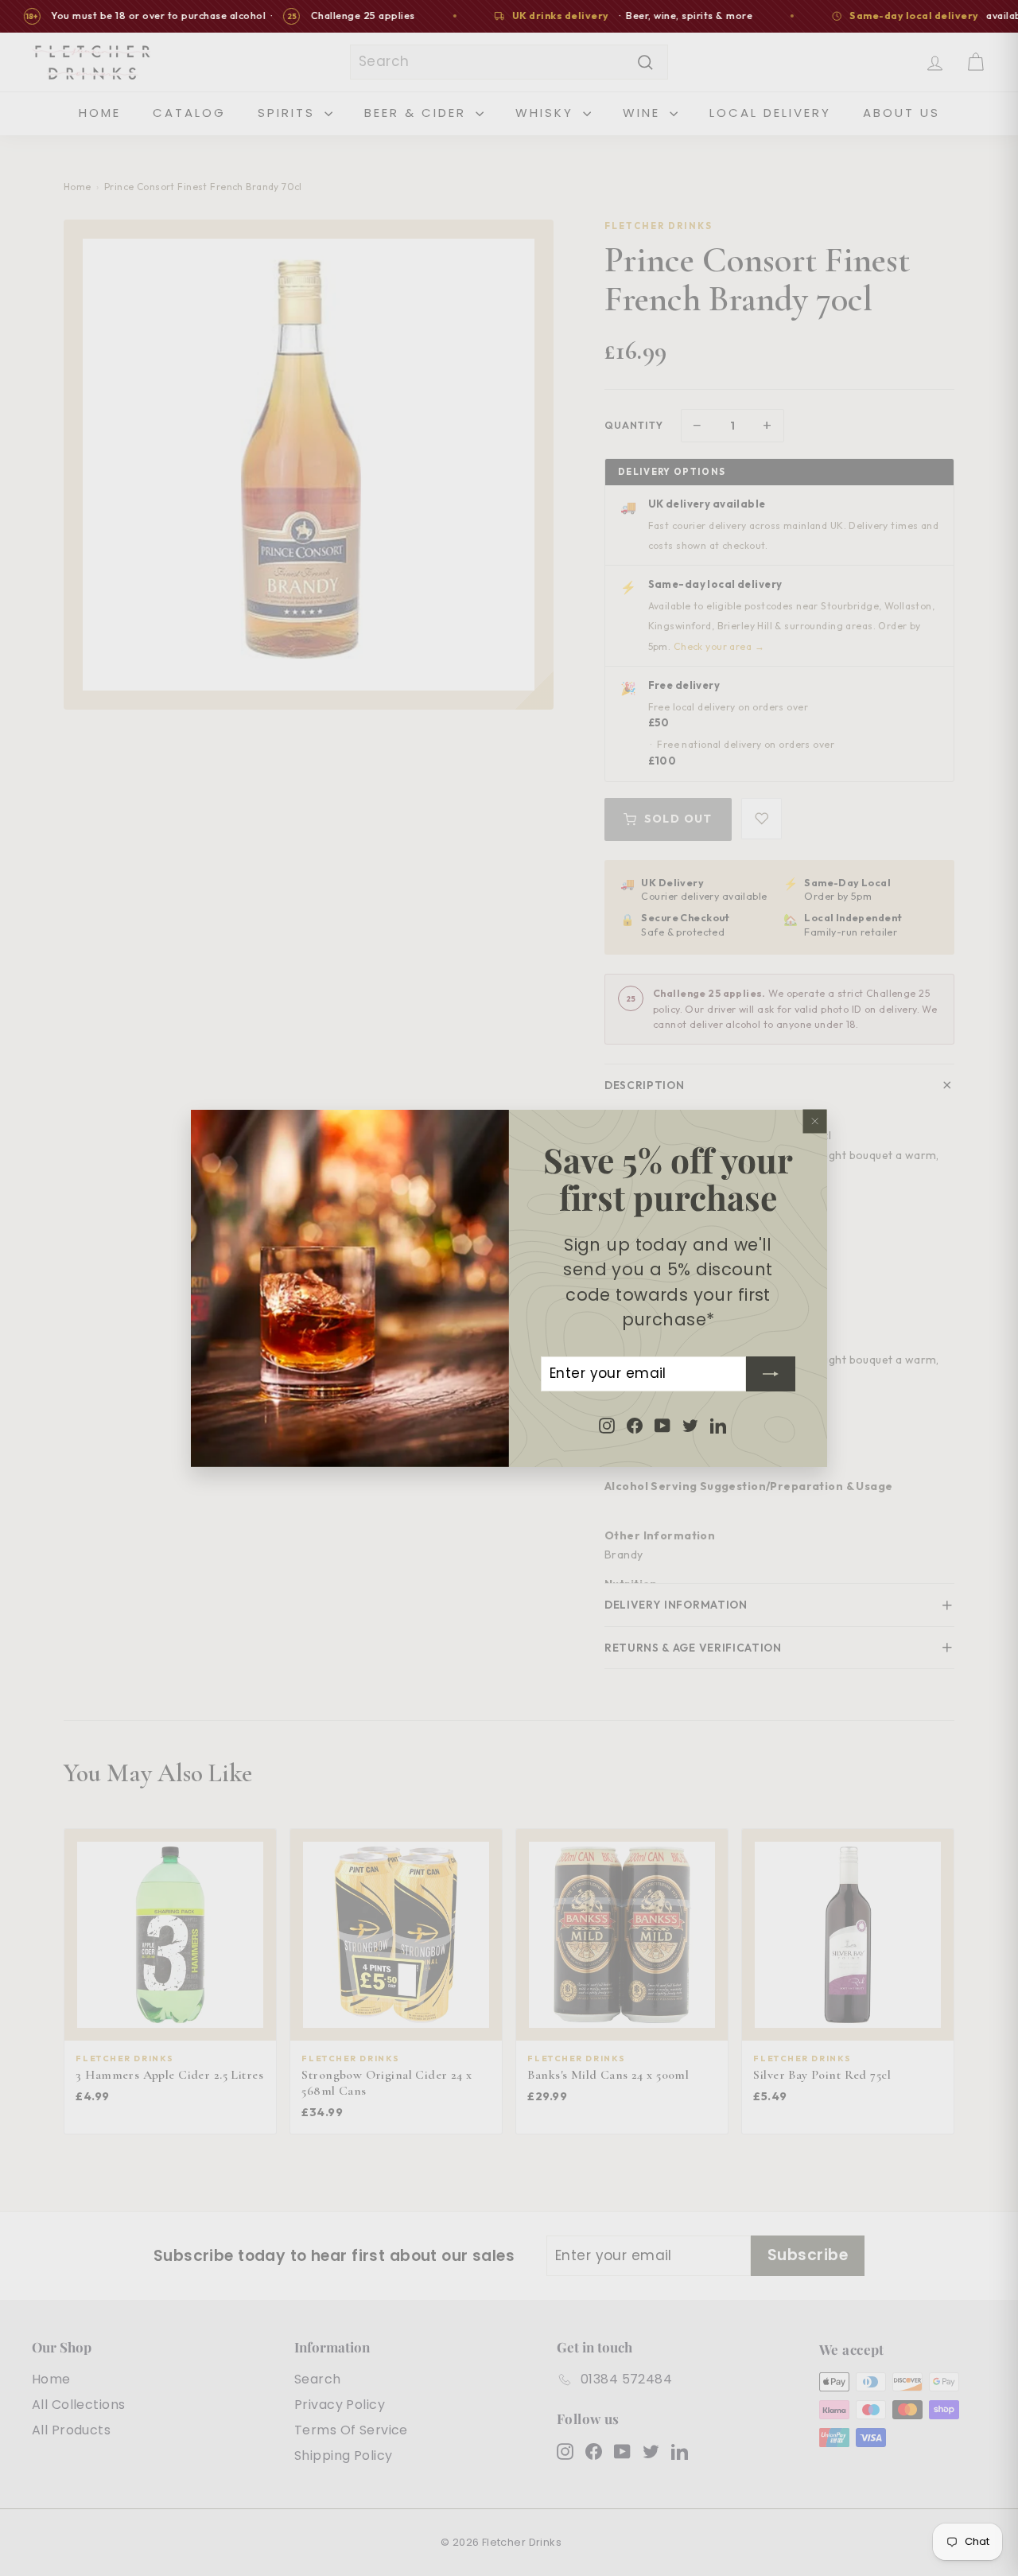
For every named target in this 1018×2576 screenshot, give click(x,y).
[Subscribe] (771, 1373)
